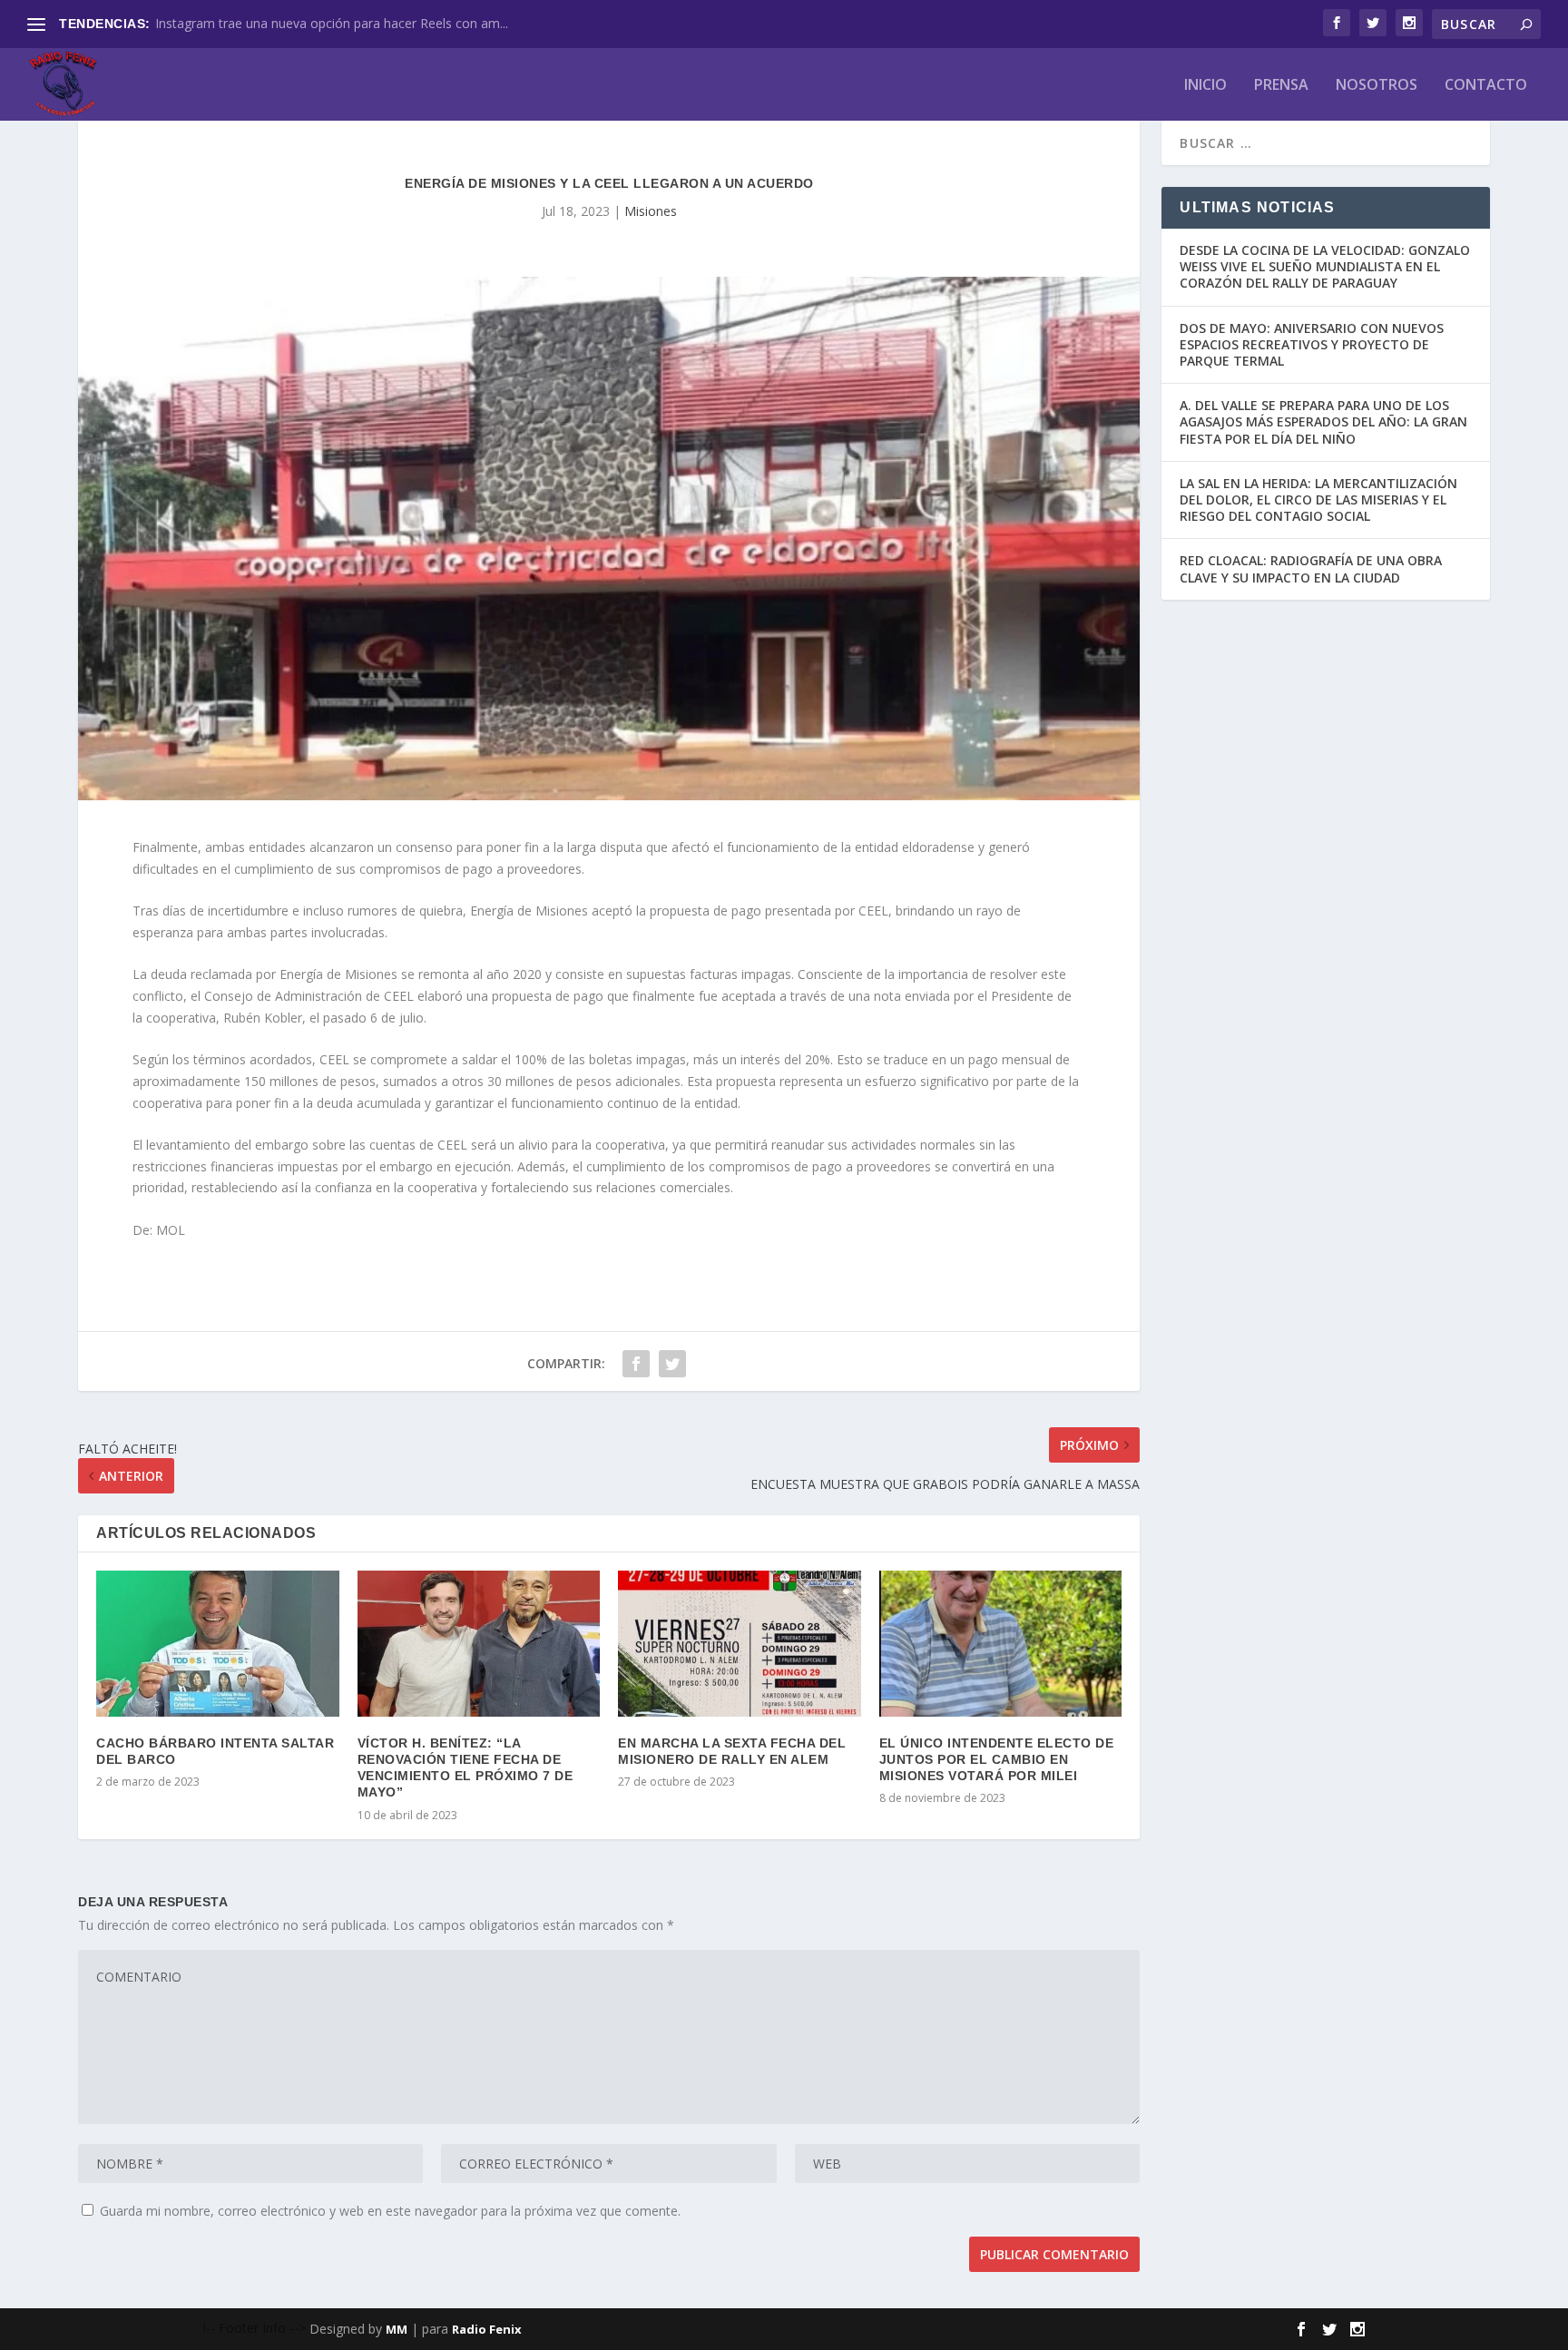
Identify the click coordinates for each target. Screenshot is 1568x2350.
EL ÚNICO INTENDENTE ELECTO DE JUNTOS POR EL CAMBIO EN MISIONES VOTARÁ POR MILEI (997, 1759)
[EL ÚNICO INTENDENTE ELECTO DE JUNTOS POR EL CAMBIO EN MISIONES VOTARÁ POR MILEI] (1000, 1643)
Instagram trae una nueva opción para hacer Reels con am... (332, 23)
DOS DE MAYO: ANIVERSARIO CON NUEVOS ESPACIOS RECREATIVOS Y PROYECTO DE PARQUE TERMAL (1312, 344)
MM (397, 2329)
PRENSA (1281, 86)
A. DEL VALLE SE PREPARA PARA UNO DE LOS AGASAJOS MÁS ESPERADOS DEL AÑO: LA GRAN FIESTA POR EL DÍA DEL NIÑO (1323, 421)
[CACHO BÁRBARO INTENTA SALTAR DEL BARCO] (217, 1643)
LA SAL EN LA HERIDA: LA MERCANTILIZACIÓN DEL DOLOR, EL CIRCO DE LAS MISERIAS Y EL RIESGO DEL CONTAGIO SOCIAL (1318, 499)
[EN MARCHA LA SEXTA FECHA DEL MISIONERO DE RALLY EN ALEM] (739, 1643)
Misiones (651, 211)
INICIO (1205, 86)
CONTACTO (1486, 86)
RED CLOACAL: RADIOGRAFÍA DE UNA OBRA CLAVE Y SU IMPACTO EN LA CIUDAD (1311, 568)
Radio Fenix (487, 2329)
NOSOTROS (1377, 86)
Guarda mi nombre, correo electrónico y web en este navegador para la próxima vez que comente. (390, 2211)
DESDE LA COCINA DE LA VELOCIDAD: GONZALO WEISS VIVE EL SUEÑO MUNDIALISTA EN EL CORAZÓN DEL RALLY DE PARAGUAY (1325, 266)
